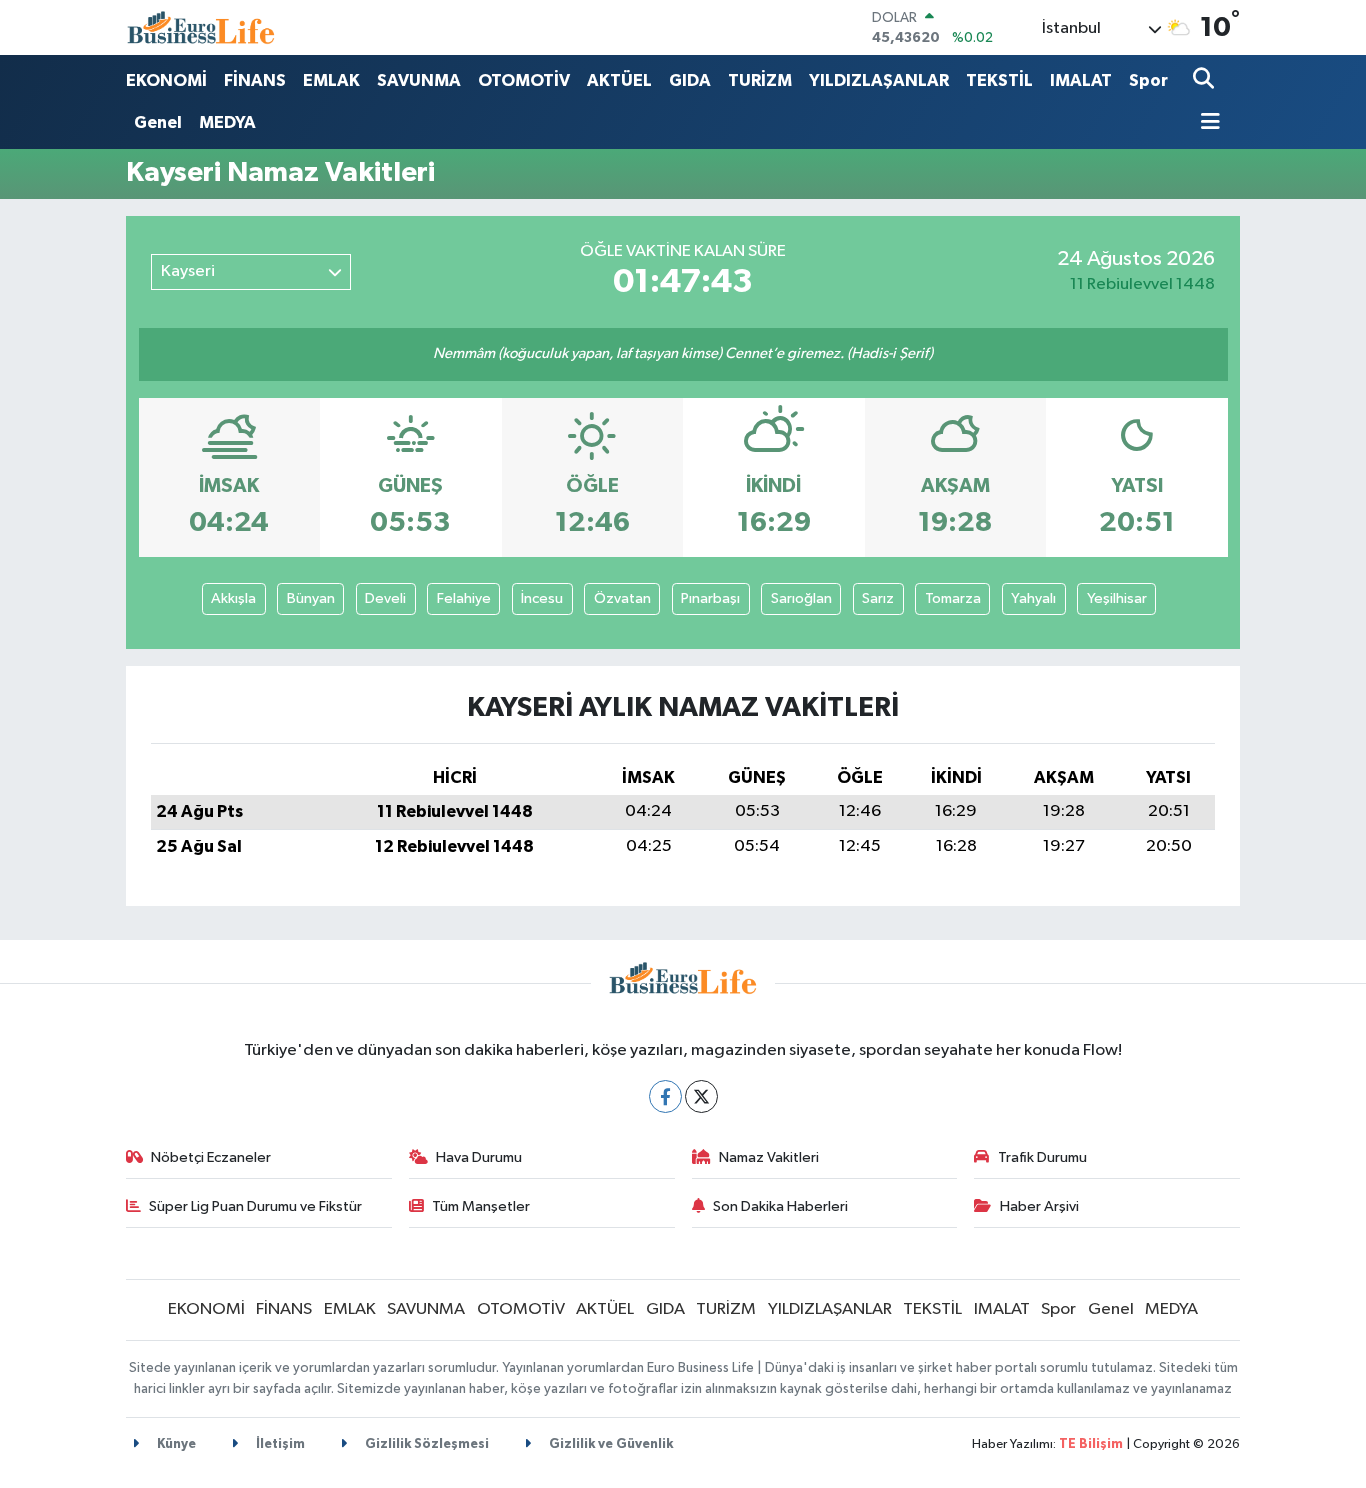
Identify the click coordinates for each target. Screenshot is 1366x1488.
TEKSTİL (999, 80)
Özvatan (622, 598)
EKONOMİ (166, 80)
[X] (701, 1096)
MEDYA (227, 122)
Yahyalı (1033, 598)
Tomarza (953, 598)
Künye (175, 1444)
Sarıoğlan (801, 598)
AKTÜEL (619, 80)
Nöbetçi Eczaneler (211, 1157)
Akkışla (233, 598)
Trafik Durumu (1042, 1157)
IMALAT (1081, 80)
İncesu (542, 598)
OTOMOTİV (524, 80)
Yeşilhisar (1117, 598)
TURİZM (760, 80)
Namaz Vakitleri (769, 1157)
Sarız (878, 598)
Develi (385, 598)
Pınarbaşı (710, 598)
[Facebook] (665, 1096)
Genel (158, 122)
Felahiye (464, 598)
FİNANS (255, 80)
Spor (1148, 80)
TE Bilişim (1091, 1444)
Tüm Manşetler (481, 1206)
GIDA (690, 80)
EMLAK (331, 80)
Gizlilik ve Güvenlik (609, 1444)
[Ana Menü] (1207, 123)
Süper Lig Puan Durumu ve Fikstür (255, 1206)
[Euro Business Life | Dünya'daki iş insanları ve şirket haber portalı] (201, 27)
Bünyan (311, 598)
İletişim (279, 1444)
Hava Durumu (479, 1157)
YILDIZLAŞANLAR (879, 80)
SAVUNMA (419, 80)
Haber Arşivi (1039, 1206)
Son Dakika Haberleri (780, 1206)
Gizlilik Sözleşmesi (425, 1444)
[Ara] (1205, 80)
